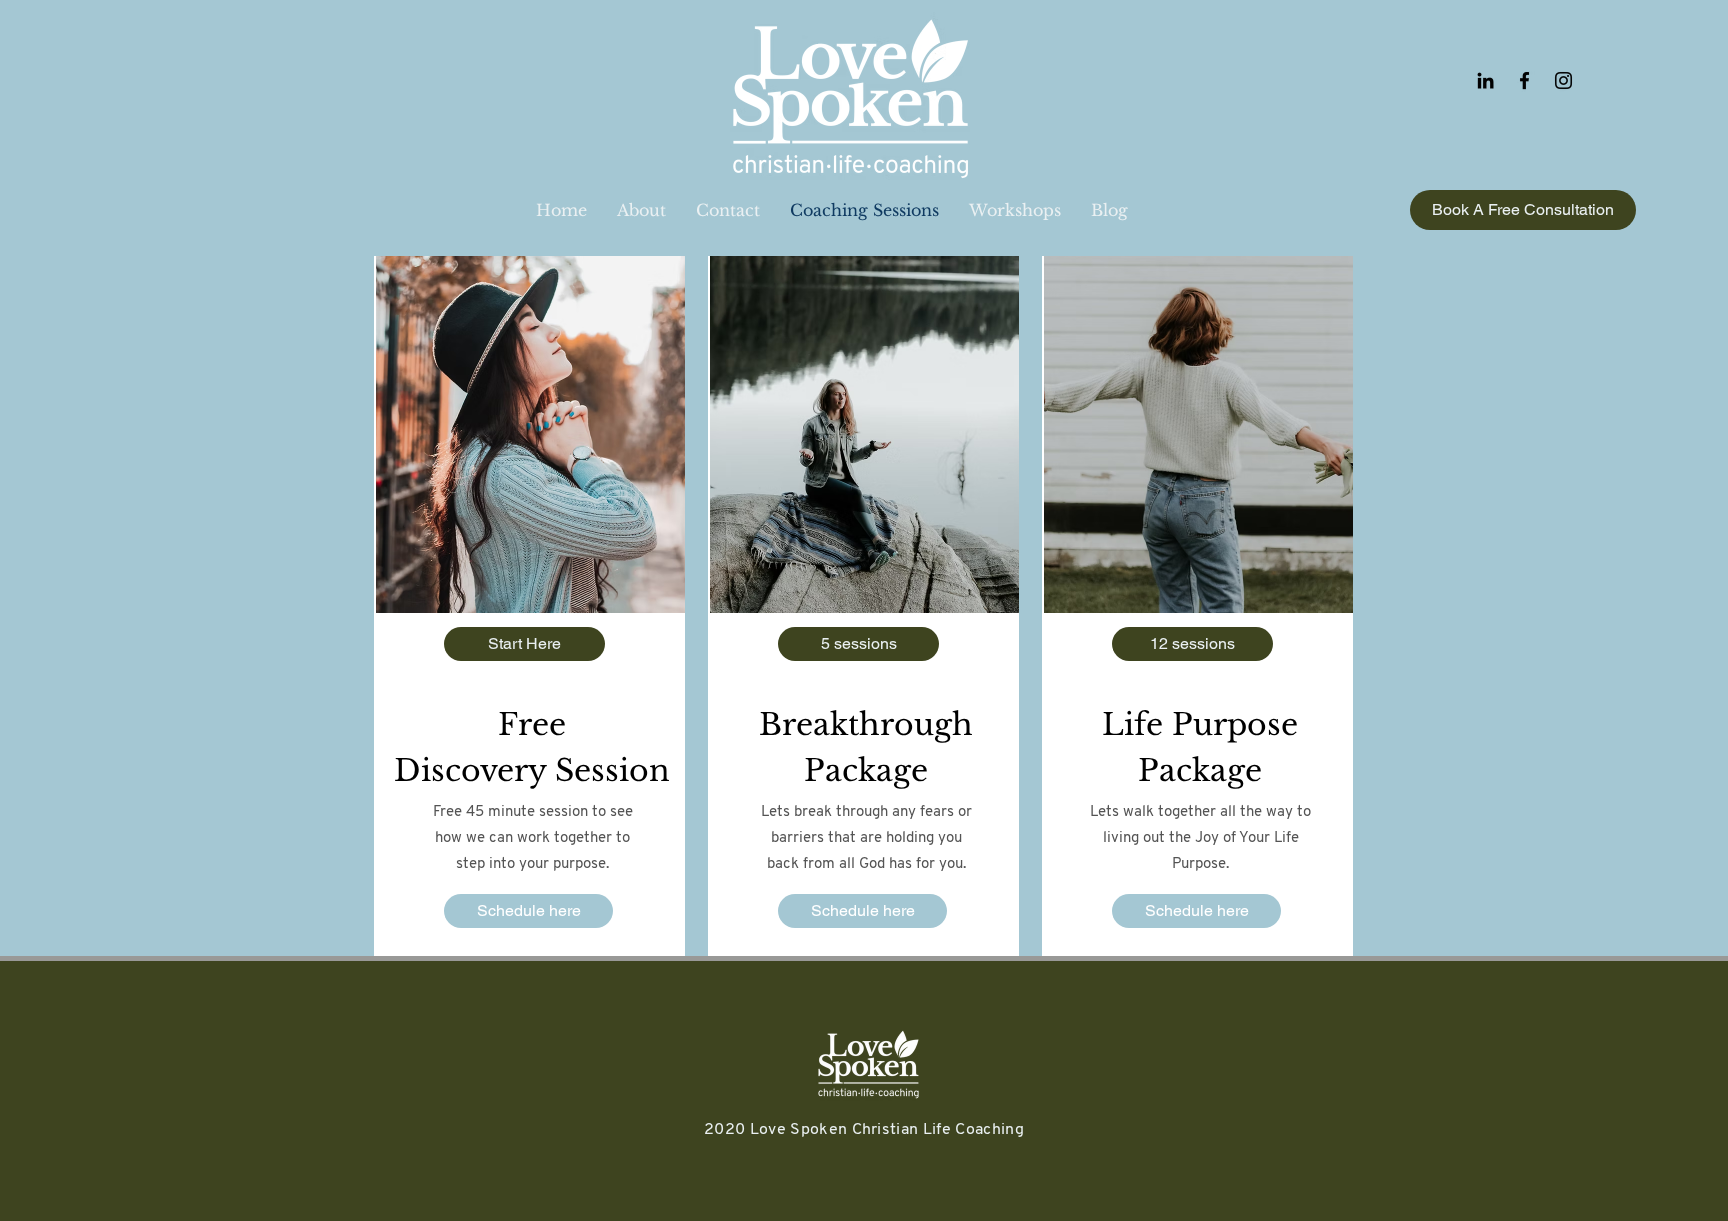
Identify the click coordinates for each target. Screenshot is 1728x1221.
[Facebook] (1524, 80)
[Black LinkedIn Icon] (1485, 80)
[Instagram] (1563, 80)
